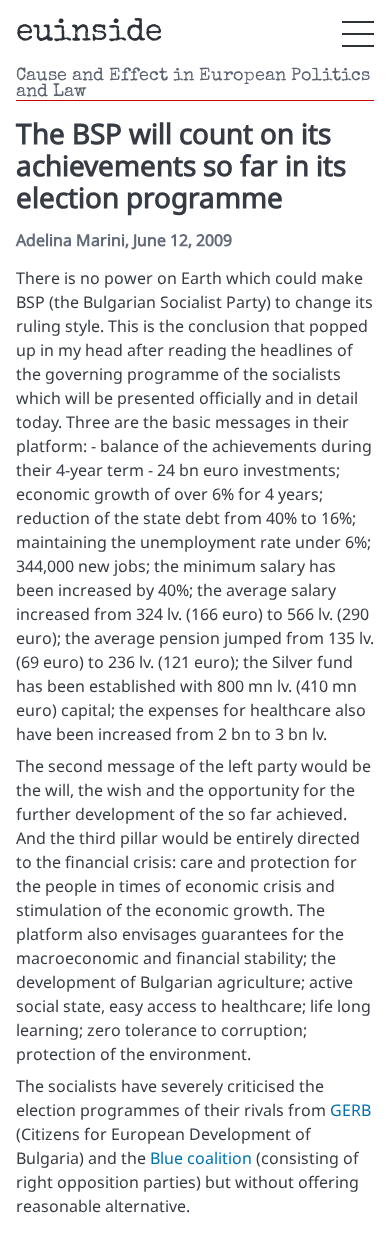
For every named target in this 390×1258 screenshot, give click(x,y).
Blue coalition (201, 1158)
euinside (89, 33)
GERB (350, 1110)
